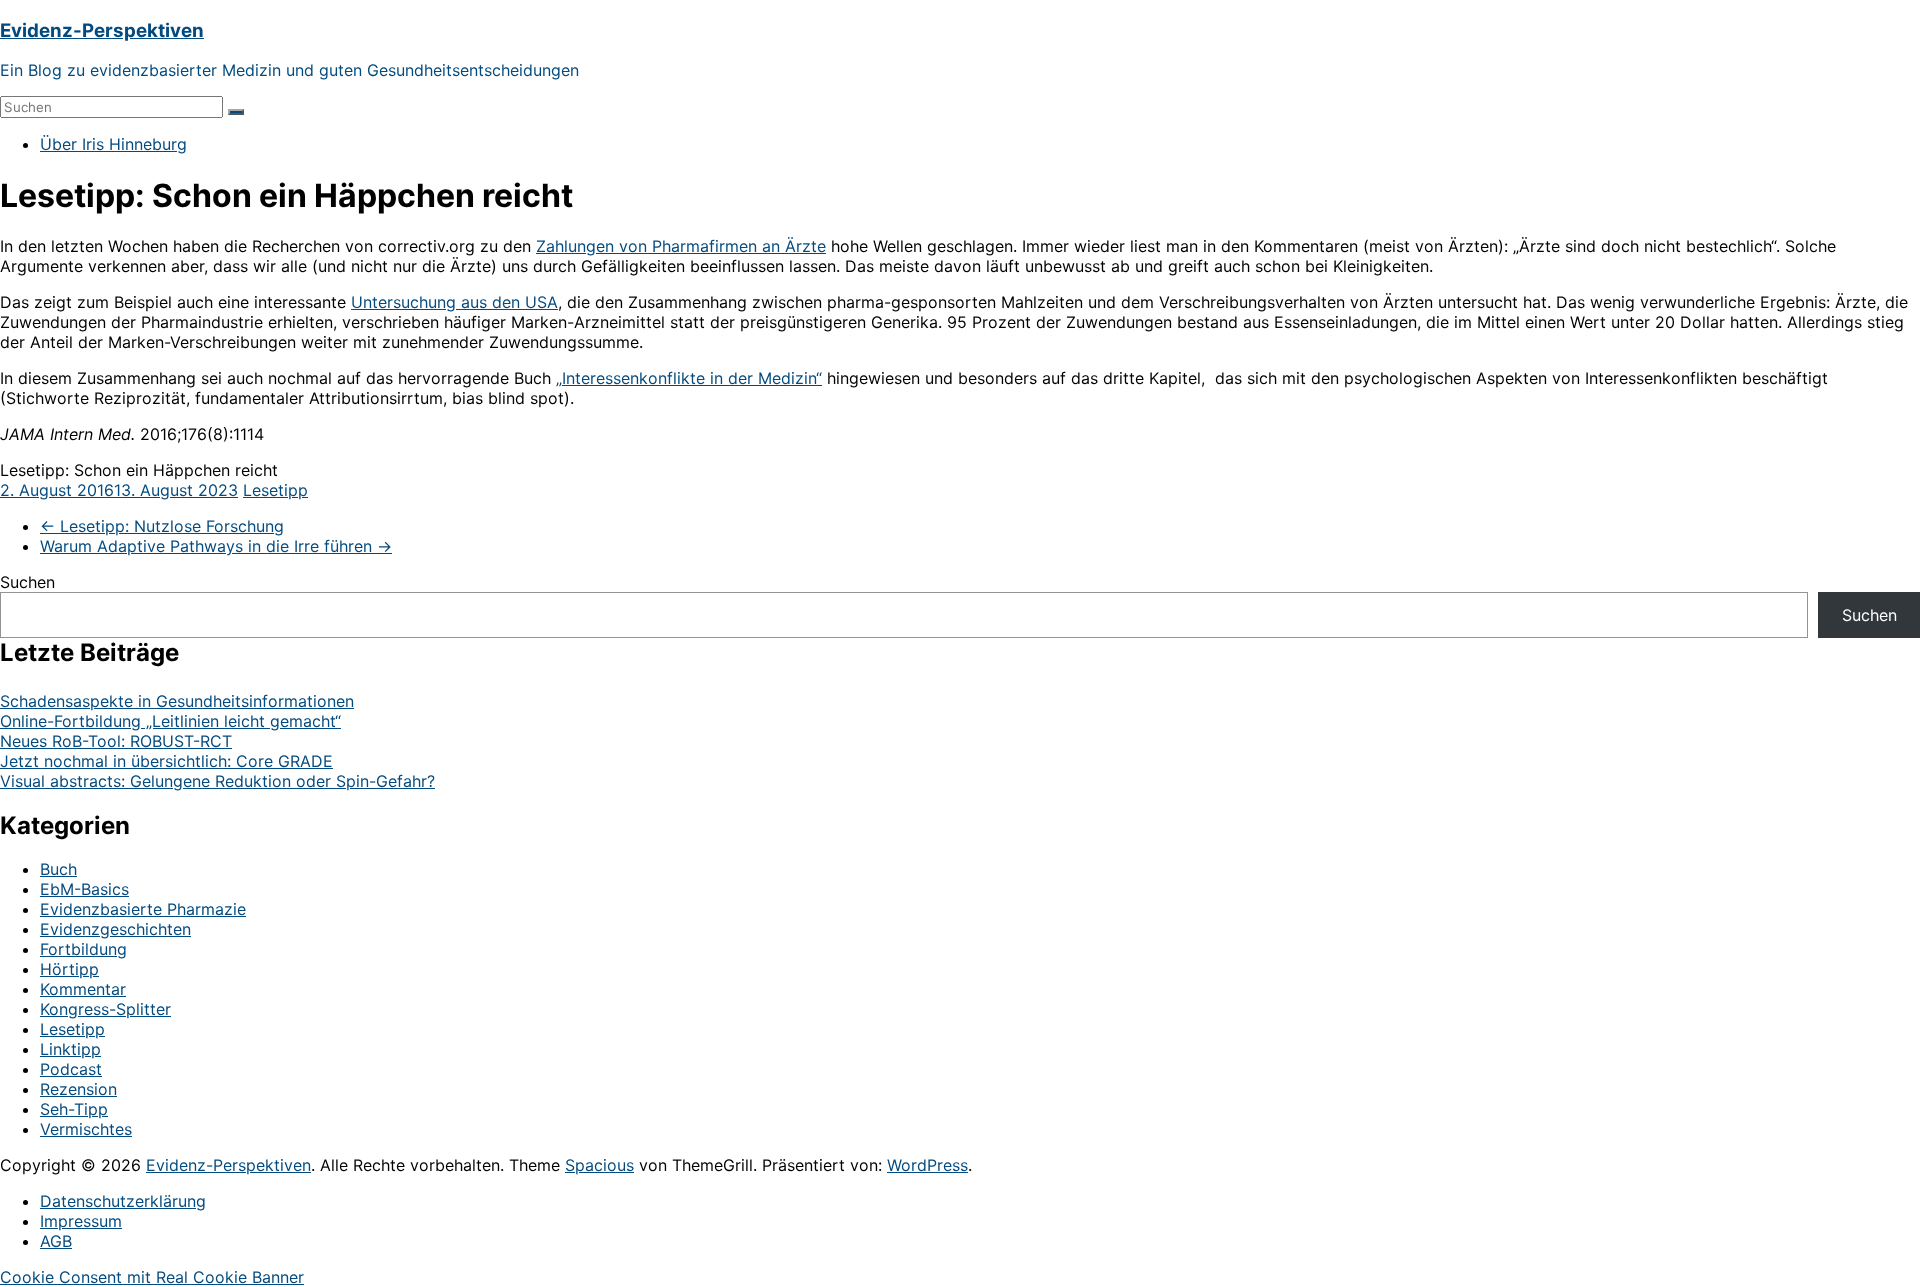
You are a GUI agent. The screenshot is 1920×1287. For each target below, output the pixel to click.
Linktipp (70, 1049)
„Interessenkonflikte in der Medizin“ (689, 378)
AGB (56, 1241)
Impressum (81, 1221)
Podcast (71, 1069)
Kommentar (83, 989)
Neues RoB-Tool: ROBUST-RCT (116, 741)
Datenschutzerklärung (123, 1201)
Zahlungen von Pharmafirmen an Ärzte (681, 246)
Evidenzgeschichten (115, 929)
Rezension (78, 1089)
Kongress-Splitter (105, 1009)
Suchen (27, 582)
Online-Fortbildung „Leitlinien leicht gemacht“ (170, 721)
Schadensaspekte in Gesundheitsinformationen (177, 701)
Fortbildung (83, 949)
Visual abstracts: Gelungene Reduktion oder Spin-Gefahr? (217, 781)
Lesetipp (275, 490)
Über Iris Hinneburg (113, 144)
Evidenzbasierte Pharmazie (143, 909)
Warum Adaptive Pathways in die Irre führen (216, 546)
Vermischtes (86, 1129)
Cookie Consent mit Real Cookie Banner (152, 1277)
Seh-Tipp (74, 1109)
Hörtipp (69, 969)
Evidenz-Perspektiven (102, 30)
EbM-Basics (84, 889)
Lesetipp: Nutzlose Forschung (162, 526)
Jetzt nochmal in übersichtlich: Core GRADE (166, 761)
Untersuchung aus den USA (454, 302)
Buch (58, 869)
